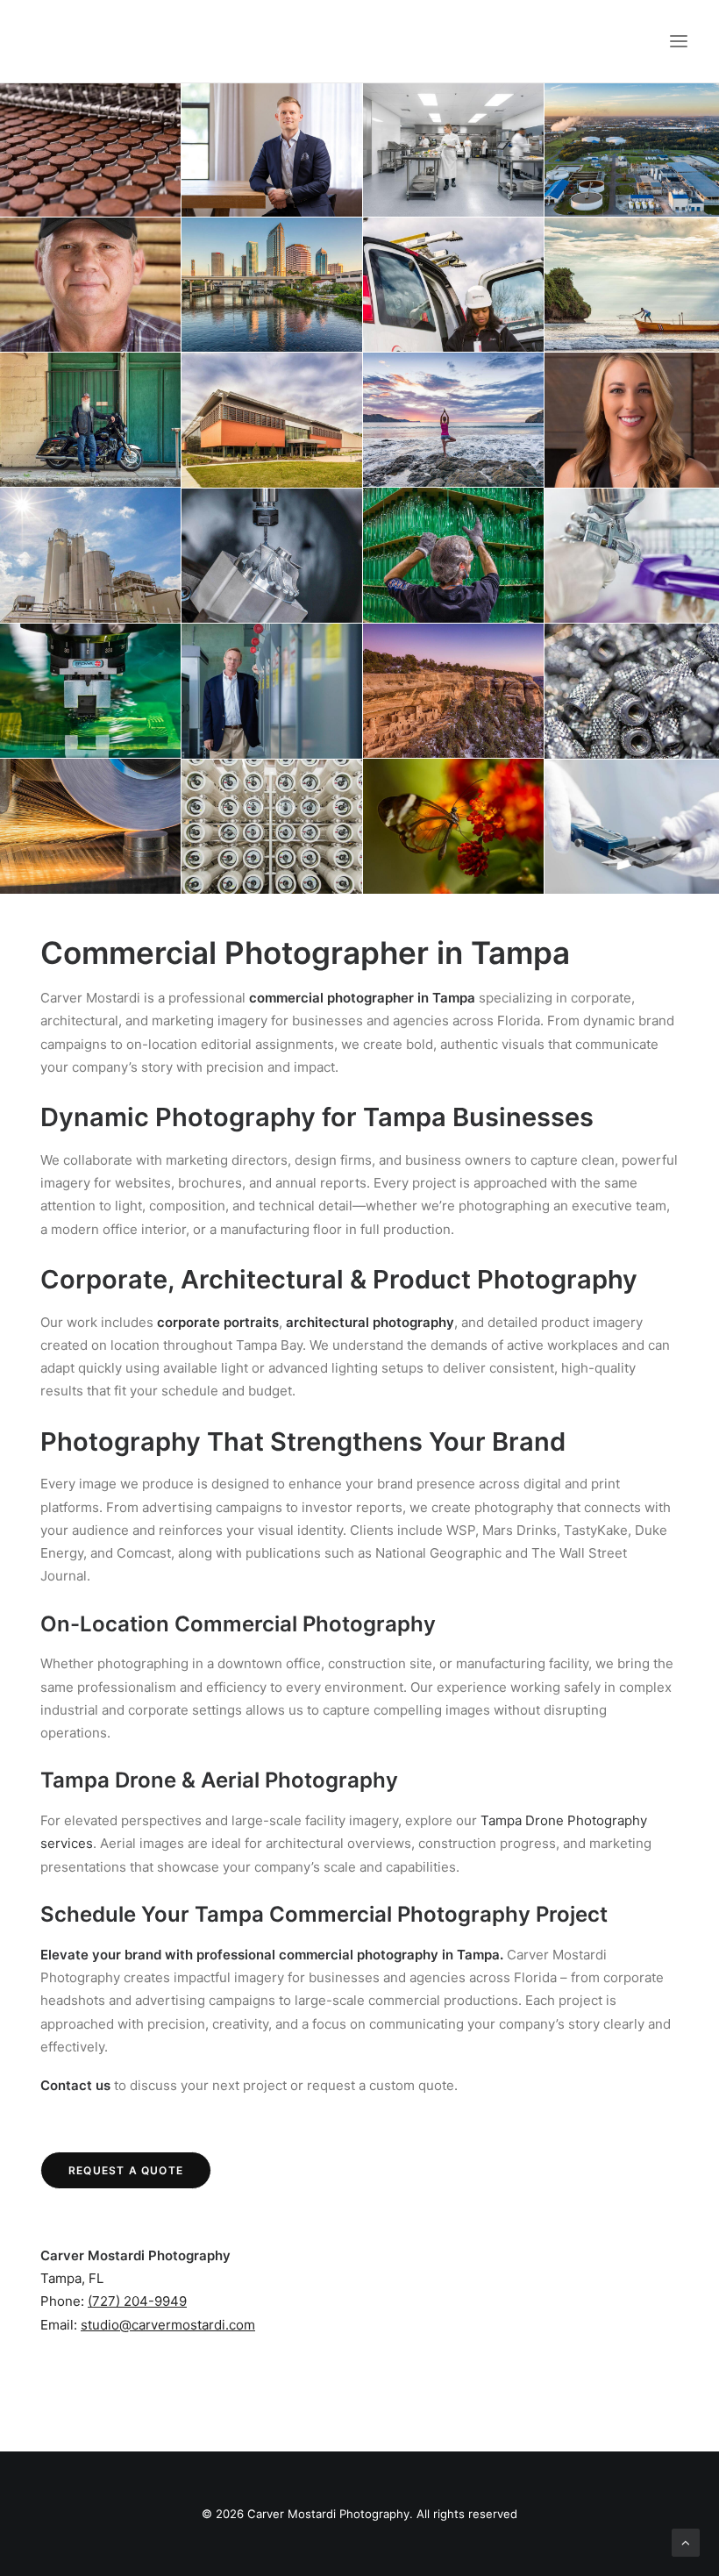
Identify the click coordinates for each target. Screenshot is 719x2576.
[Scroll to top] (686, 2541)
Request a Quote (126, 2170)
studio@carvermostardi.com (168, 2325)
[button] (679, 41)
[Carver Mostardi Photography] (49, 41)
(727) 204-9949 (137, 2301)
